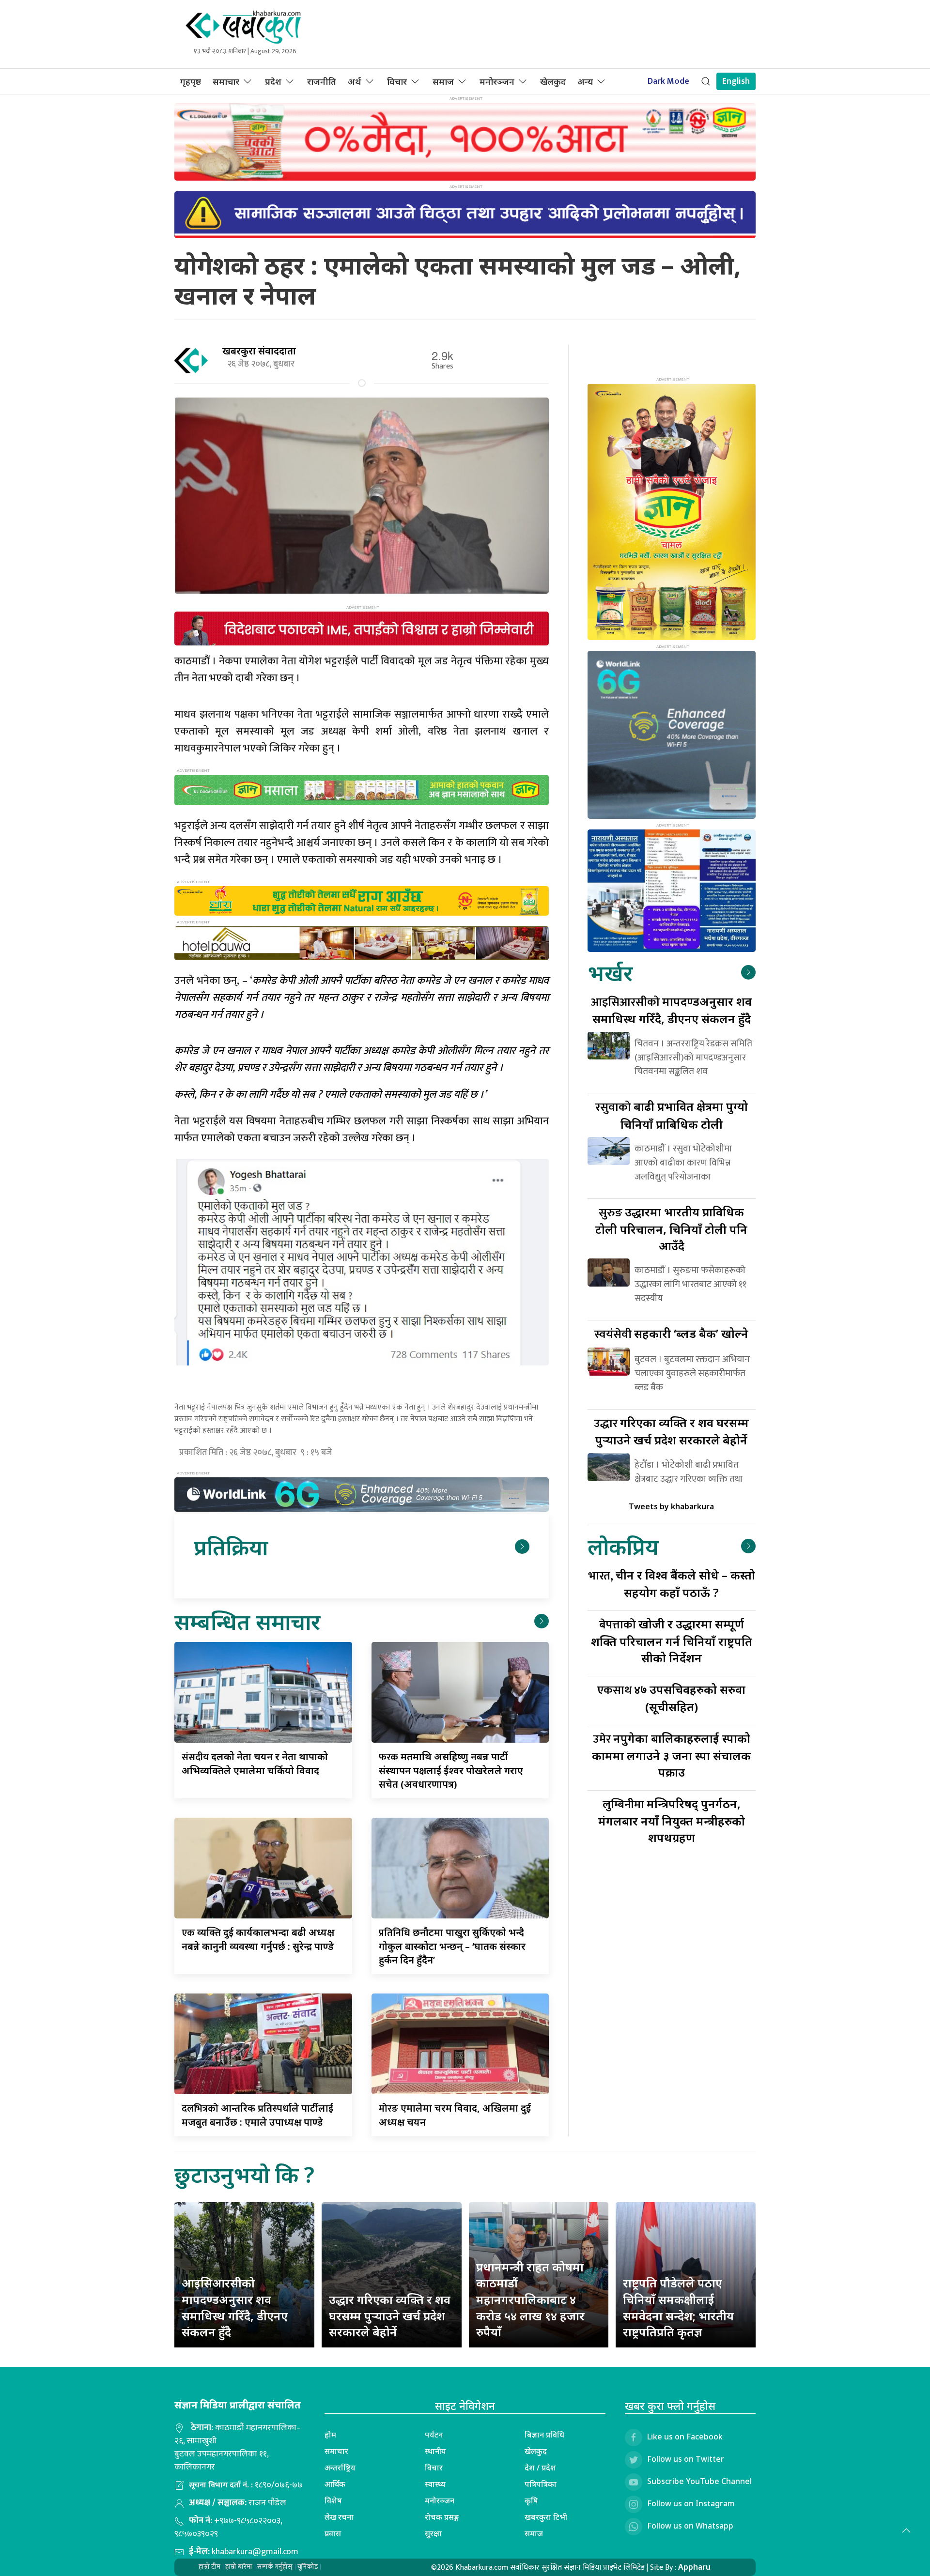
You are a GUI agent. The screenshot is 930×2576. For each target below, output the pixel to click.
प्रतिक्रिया (231, 1547)
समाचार (226, 81)
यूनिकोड (308, 2567)
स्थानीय (435, 2451)
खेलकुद (553, 81)
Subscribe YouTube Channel (699, 2481)
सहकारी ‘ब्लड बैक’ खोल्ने (671, 1333)
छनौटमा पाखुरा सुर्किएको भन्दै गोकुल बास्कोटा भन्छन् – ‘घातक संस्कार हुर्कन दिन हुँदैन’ (452, 1946)
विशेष (333, 2500)
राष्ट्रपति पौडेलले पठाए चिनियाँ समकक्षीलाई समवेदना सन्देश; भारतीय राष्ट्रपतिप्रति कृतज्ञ (678, 2307)
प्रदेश (273, 81)
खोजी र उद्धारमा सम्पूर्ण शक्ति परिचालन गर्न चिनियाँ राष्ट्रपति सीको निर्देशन (672, 1641)
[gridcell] (362, 1419)
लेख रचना (339, 2517)
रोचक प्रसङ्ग (442, 2517)
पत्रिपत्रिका (541, 2484)
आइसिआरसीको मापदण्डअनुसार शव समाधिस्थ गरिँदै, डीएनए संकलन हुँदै (235, 2307)
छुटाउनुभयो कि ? (244, 2174)
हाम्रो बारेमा (239, 2567)
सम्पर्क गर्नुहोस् (275, 2567)
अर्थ (355, 81)
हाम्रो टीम (209, 2567)
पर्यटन (434, 2435)
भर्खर (610, 973)
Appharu (694, 2567)
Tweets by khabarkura (671, 1506)
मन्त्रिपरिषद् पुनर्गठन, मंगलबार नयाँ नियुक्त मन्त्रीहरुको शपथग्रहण (672, 1820)
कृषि (531, 2500)
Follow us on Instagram (691, 2503)
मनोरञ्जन (497, 81)
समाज (443, 81)
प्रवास (333, 2533)
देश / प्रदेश (540, 2468)
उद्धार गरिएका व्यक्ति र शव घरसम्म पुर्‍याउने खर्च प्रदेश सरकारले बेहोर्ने (390, 2315)
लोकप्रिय (623, 1546)
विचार (397, 81)
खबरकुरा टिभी (546, 2517)
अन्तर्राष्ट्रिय (340, 2468)
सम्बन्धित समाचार (247, 1621)
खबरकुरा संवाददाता (259, 351)
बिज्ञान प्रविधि (544, 2435)
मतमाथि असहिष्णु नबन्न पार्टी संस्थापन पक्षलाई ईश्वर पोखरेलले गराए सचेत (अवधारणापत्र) (451, 1770)
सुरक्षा (433, 2533)
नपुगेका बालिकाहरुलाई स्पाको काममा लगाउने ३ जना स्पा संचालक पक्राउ (671, 1755)
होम (330, 2435)
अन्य (585, 81)
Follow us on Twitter (686, 2459)
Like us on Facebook (685, 2437)
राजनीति (322, 81)
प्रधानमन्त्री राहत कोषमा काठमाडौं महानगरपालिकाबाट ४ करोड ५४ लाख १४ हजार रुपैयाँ (530, 2299)
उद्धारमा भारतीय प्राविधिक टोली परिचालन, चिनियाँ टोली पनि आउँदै (671, 1229)
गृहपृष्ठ (191, 81)
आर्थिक (335, 2484)
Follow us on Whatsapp (690, 2526)
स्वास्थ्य (435, 2484)
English (736, 81)
